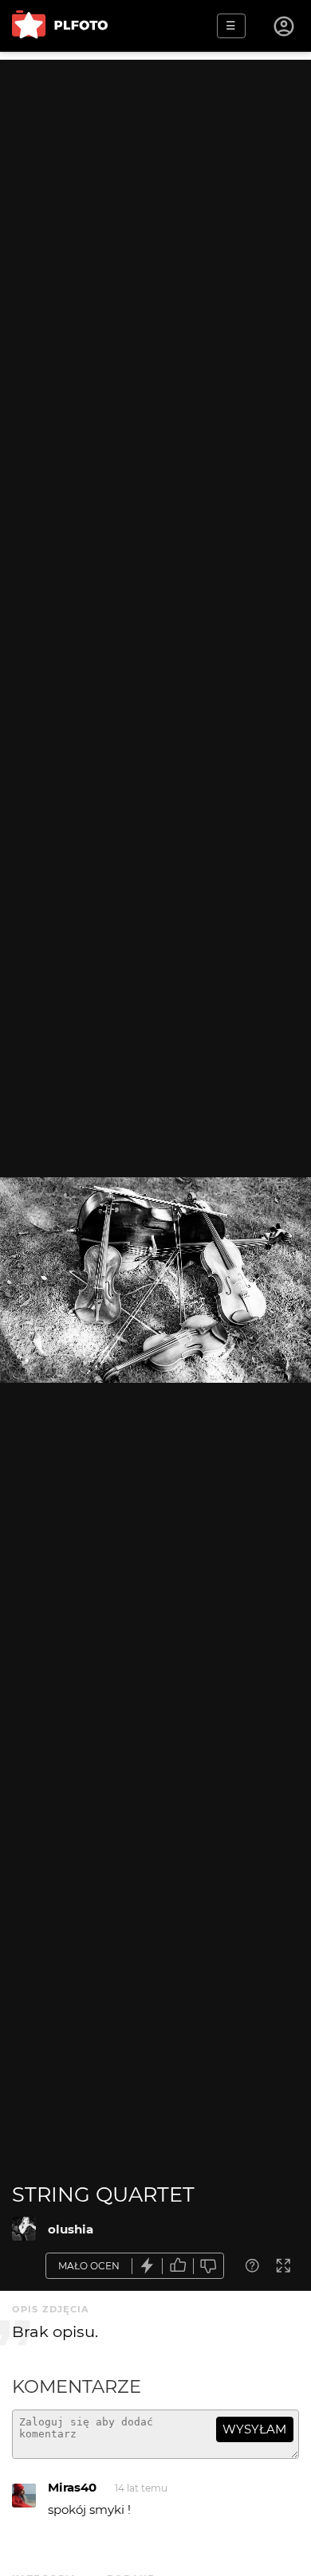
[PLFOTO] (60, 26)
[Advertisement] (155, 215)
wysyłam (254, 2429)
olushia (71, 2229)
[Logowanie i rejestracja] (285, 26)
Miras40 (72, 2487)
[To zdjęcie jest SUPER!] (148, 2266)
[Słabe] (209, 2266)
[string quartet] (24, 2229)
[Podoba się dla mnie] (178, 2266)
